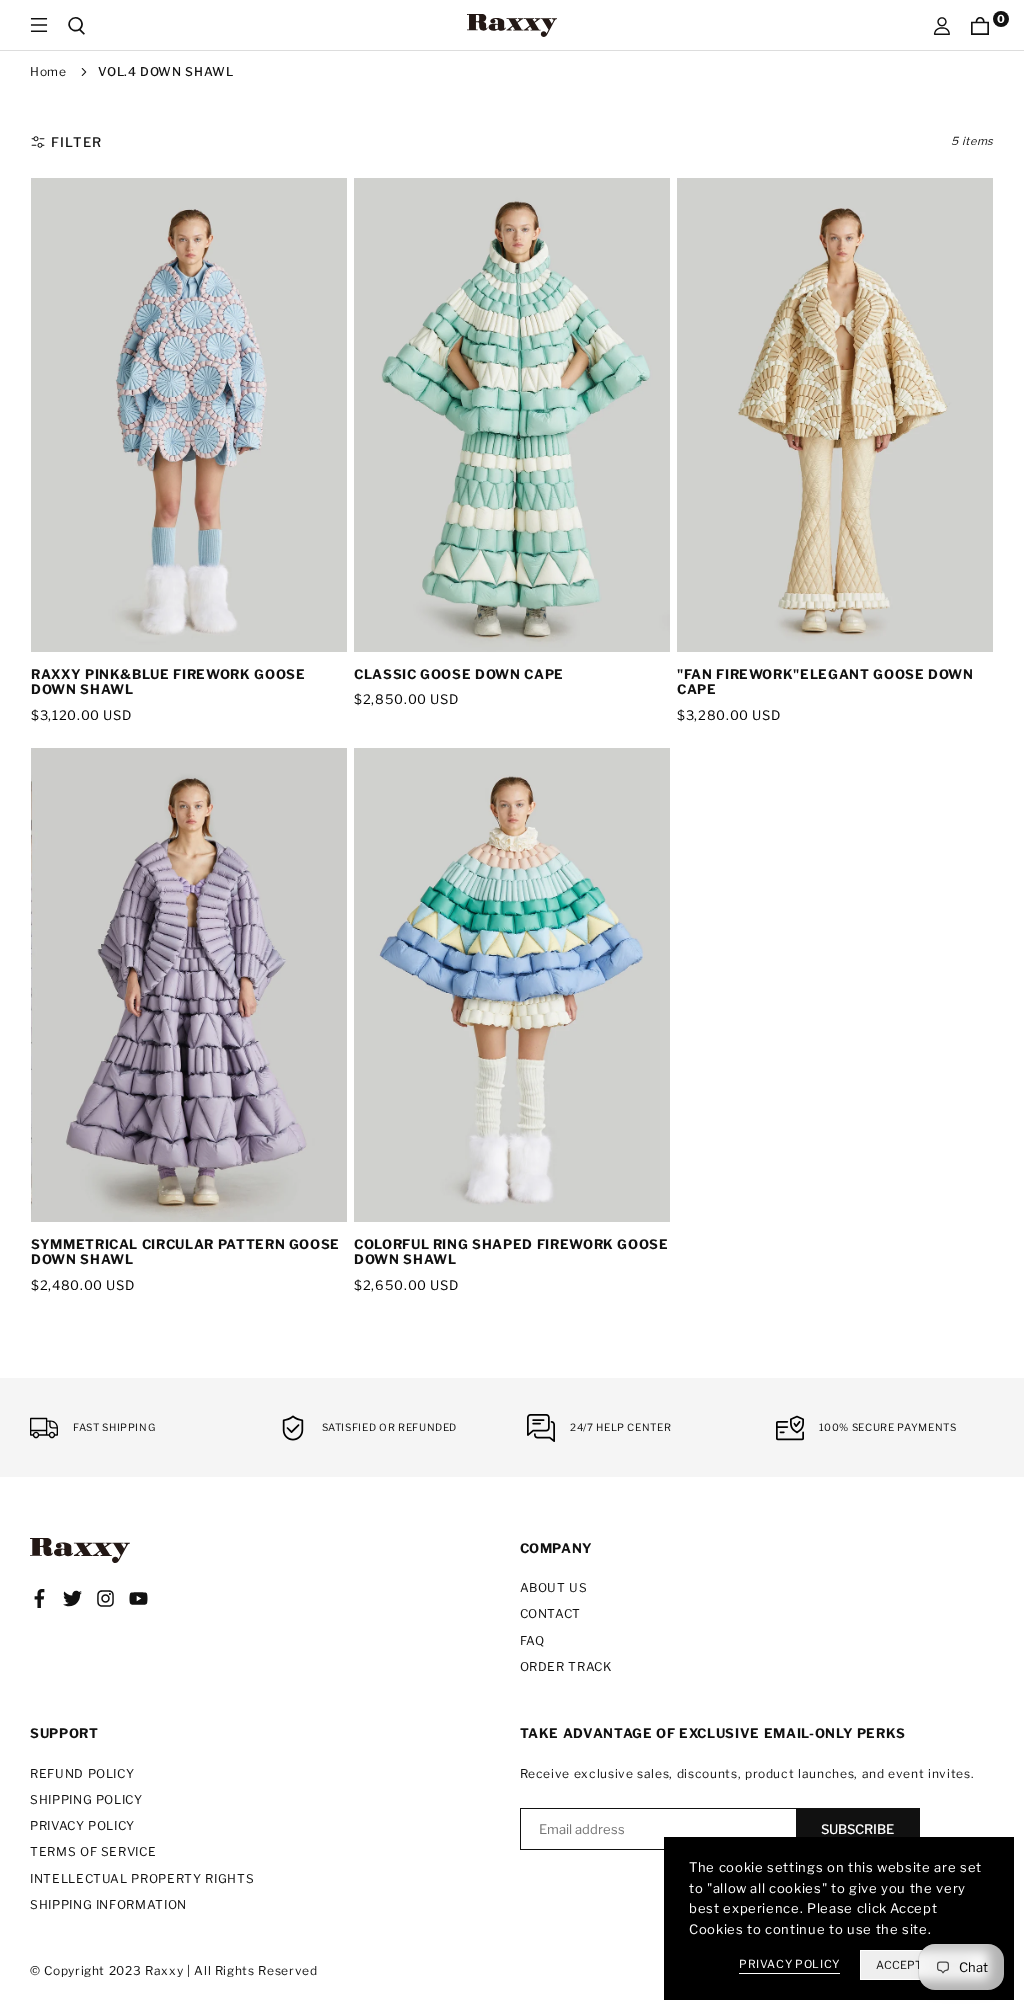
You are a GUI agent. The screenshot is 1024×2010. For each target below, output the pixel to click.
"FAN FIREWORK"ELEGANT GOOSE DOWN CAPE (825, 682)
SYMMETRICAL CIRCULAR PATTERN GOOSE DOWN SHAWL (185, 1252)
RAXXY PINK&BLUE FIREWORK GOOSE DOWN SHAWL (168, 682)
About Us (554, 1587)
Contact (551, 1613)
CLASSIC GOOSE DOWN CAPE (459, 674)
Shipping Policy (86, 1799)
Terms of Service (93, 1851)
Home (48, 71)
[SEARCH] (77, 25)
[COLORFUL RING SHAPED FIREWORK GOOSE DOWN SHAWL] (512, 985)
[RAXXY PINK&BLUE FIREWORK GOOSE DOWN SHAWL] (189, 415)
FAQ (532, 1640)
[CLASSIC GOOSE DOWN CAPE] (512, 415)
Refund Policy (82, 1773)
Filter (76, 142)
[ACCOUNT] (942, 25)
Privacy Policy (82, 1825)
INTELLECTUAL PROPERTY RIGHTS (142, 1878)
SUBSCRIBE (857, 1829)
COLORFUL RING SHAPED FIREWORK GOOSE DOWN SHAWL (511, 1252)
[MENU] (39, 25)
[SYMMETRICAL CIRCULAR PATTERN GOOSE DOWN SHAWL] (189, 985)
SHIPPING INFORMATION (108, 1904)
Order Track (566, 1666)
